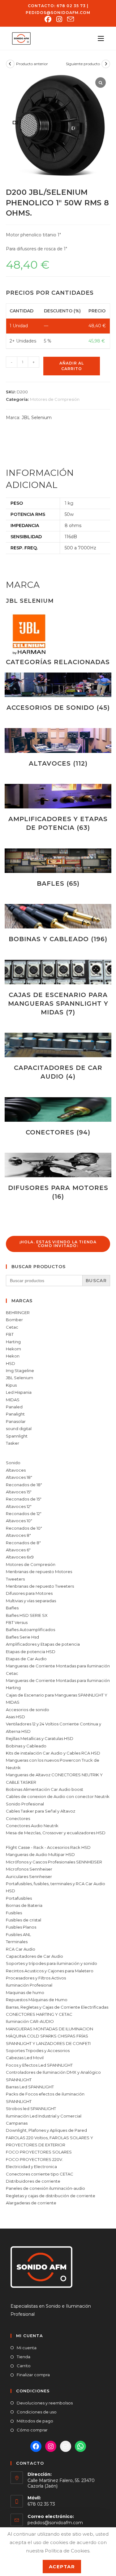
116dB (71, 537)
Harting (13, 1342)
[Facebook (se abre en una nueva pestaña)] (48, 19)
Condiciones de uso (37, 2412)
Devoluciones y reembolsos (45, 2403)
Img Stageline (20, 1371)
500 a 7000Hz (80, 548)
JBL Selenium (37, 418)
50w (69, 514)
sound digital (19, 1429)
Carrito (24, 2366)
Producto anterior (32, 64)
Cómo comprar (32, 2430)
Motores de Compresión (55, 399)
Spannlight (17, 1436)
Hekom (13, 1349)
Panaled (14, 1407)
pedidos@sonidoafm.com (58, 13)
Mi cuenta (27, 2348)
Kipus (11, 1385)
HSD (11, 1363)
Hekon (13, 1356)
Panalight (15, 1414)
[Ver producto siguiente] (106, 64)
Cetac (12, 1327)
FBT (10, 1334)
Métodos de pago (35, 2421)
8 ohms (73, 525)
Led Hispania (19, 1392)
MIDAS (13, 1400)
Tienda (24, 2357)
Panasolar (16, 1421)
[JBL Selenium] (29, 634)
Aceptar (62, 2567)
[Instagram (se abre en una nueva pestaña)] (59, 19)
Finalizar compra (33, 2375)
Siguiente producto (83, 64)
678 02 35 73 (71, 6)
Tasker (13, 1443)
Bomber (14, 1320)
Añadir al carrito (72, 366)
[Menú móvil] (99, 38)
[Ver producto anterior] (10, 64)
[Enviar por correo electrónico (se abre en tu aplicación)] (69, 19)
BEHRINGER (18, 1313)
